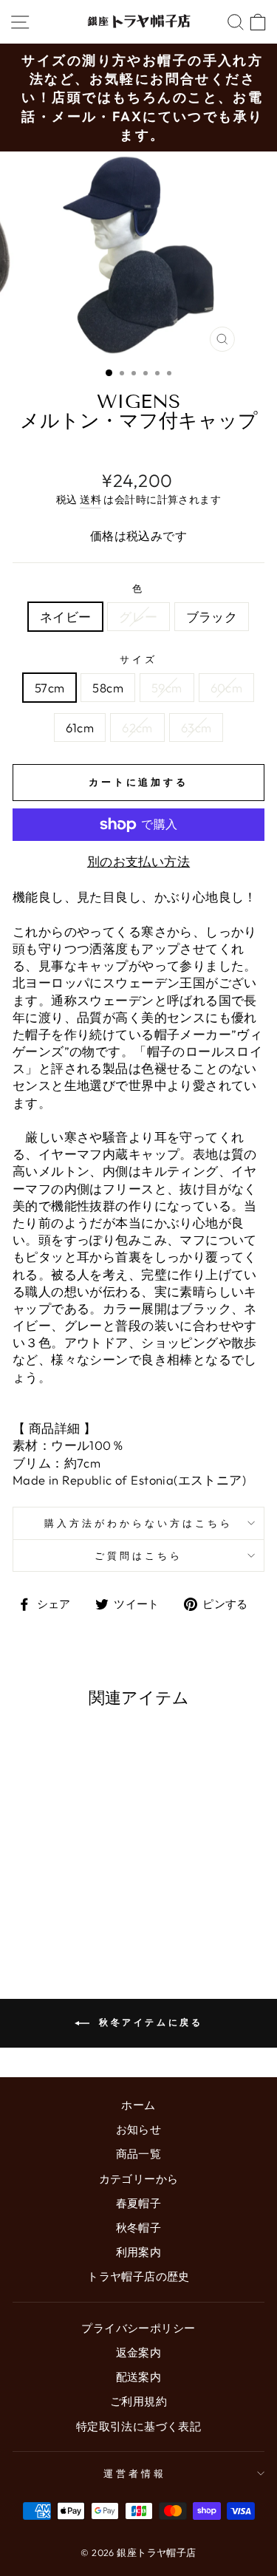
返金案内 (139, 2352)
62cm (137, 728)
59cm (167, 688)
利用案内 (139, 2252)
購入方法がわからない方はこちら (138, 1523)
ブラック (212, 617)
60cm (227, 688)
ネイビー (66, 617)
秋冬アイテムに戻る (149, 2022)
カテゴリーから (139, 2179)
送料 (90, 500)
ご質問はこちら (138, 1556)
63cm (196, 728)
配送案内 (139, 2377)
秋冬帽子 (139, 2228)
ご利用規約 (138, 2401)
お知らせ (139, 2129)
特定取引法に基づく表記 (139, 2426)
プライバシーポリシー (138, 2328)
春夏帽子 (139, 2203)
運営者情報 (135, 2473)
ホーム (138, 2105)
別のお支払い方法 (138, 861)
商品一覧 (139, 2154)
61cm (80, 728)
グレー (138, 617)
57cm (50, 688)
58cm (108, 688)
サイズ (138, 659)
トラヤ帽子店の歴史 (138, 2276)
